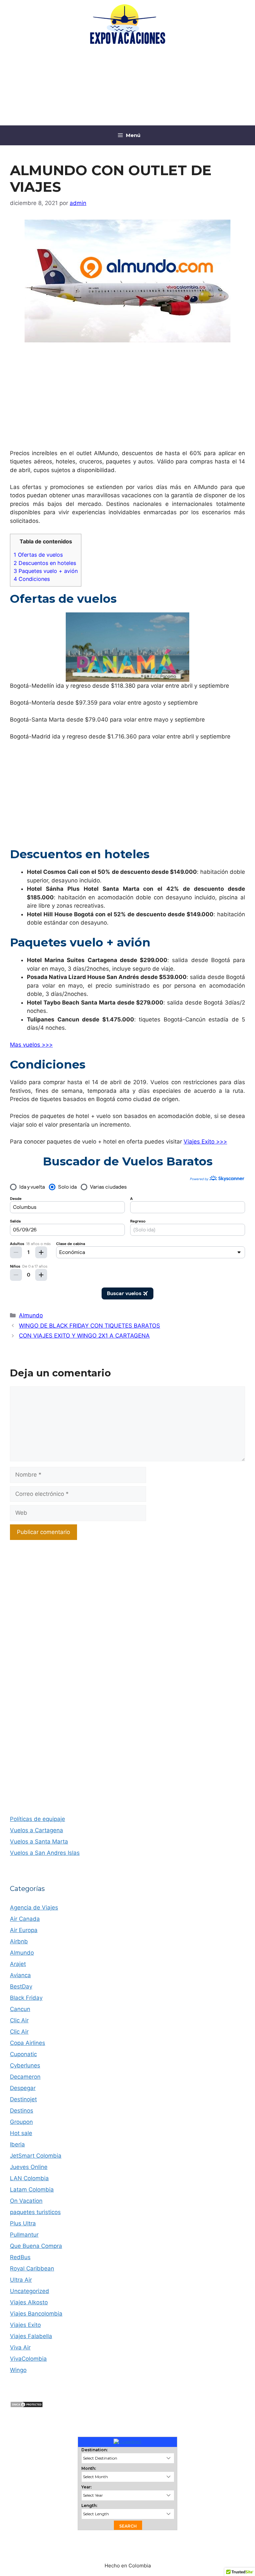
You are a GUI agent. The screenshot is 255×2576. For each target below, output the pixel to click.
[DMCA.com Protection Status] (27, 2406)
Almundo (31, 1315)
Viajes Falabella (31, 2336)
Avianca (20, 1975)
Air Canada (25, 1919)
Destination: (94, 2450)
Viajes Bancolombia (36, 2314)
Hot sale (21, 2133)
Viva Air (20, 2347)
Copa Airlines (28, 2043)
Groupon (21, 2122)
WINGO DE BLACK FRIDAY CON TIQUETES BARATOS (89, 1326)
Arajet (18, 1964)
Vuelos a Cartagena (37, 1830)
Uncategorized (30, 2291)
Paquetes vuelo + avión (46, 571)
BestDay (21, 1986)
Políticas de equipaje (38, 1819)
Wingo (18, 2370)
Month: (89, 2468)
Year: (86, 2487)
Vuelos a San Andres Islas (45, 1853)
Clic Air (19, 2020)
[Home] (127, 2441)
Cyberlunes (25, 2065)
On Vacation (26, 2201)
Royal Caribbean (32, 2268)
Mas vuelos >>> (31, 1045)
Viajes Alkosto (29, 2302)
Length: (89, 2506)
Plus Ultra (23, 2223)
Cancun (20, 2009)
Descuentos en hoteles (45, 563)
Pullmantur (24, 2235)
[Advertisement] (127, 87)
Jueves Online (29, 2167)
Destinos (22, 2111)
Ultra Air (21, 2280)
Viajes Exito (25, 2325)
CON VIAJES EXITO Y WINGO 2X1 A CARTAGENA (84, 1336)
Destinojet (23, 2099)
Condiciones (32, 579)
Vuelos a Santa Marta (39, 1842)
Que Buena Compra (36, 2246)
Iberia (17, 2144)
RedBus (20, 2257)
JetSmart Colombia (36, 2156)
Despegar (23, 2088)
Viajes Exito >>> (205, 1142)
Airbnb (19, 1941)
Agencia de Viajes (34, 1908)
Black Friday (26, 1998)
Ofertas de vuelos (38, 555)
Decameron (25, 2077)
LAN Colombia (29, 2178)
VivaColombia (28, 2359)
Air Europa (24, 1930)
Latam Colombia (32, 2190)
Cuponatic (23, 2054)
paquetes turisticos (35, 2212)
